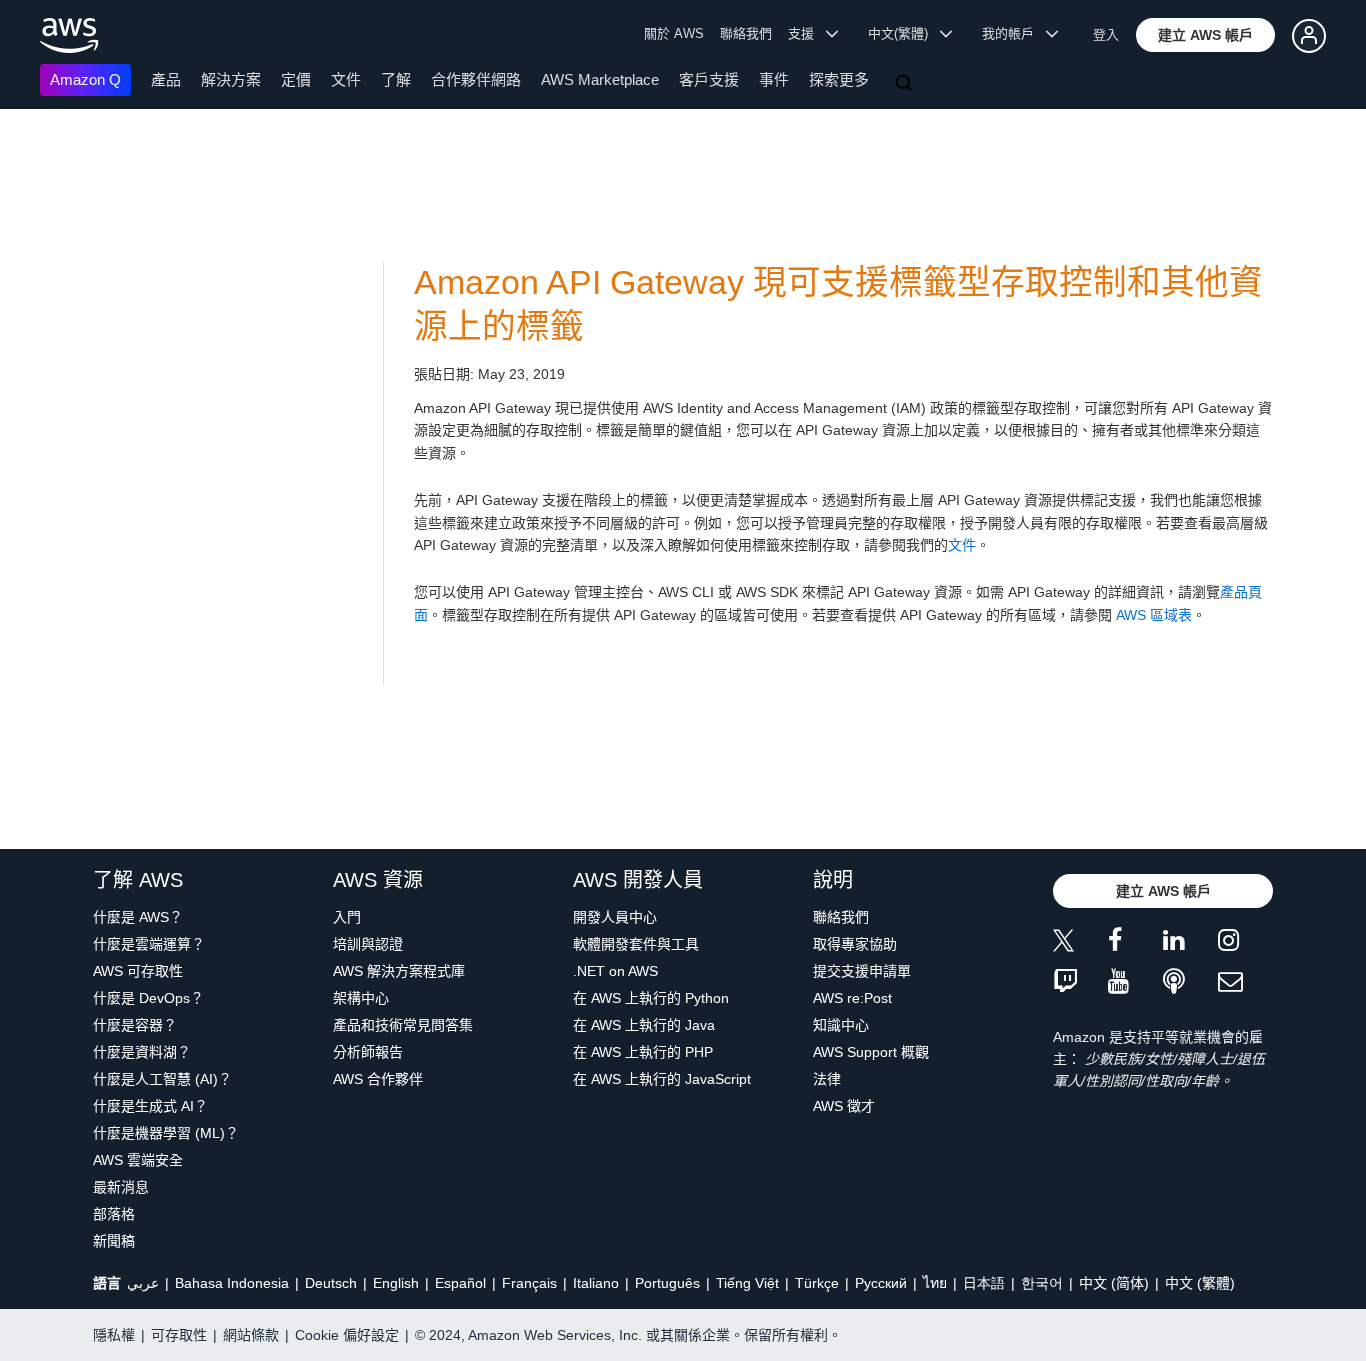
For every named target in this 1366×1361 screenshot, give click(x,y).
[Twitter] (1080, 943)
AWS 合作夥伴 (378, 1079)
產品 (166, 79)
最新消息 (121, 1187)
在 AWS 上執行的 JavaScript (662, 1079)
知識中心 (841, 1025)
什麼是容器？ (135, 1025)
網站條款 (251, 1335)
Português (667, 1283)
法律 (827, 1079)
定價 (296, 79)
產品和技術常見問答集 (403, 1025)
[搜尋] (906, 84)
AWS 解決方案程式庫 (399, 971)
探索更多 (839, 79)
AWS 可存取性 (138, 971)
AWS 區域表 (1154, 615)
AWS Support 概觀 (871, 1052)
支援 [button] (807, 33)
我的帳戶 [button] (1014, 33)
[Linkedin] (1190, 943)
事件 (774, 79)
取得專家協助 (855, 944)
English (396, 1283)
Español (460, 1283)
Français (529, 1283)
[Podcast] (1190, 982)
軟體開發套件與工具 (636, 944)
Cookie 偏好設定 (347, 1335)
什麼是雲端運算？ (149, 944)
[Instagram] (1245, 943)
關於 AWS (674, 33)
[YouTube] (1135, 982)
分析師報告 (368, 1052)
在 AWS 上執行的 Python (651, 998)
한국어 (1042, 1283)
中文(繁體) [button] (904, 33)
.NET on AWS (615, 971)
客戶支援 (709, 79)
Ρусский (881, 1283)
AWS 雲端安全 (138, 1160)
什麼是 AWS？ (138, 917)
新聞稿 (114, 1241)
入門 (347, 917)
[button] (1205, 35)
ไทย (935, 1283)
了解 (396, 79)
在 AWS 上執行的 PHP (643, 1052)
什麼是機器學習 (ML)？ (166, 1133)
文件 (346, 79)
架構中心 (361, 998)
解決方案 (231, 79)
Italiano (596, 1283)
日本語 (984, 1283)
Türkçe (817, 1283)
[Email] (1245, 982)
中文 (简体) (1114, 1283)
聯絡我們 (746, 33)
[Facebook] (1135, 943)
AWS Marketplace (600, 79)
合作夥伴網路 (476, 79)
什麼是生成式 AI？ (150, 1106)
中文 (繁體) (1200, 1283)
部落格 (114, 1214)
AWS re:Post (852, 998)
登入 (1106, 34)
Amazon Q (85, 79)
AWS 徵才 (844, 1106)
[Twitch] (1080, 982)
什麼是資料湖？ (142, 1052)
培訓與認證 (368, 944)
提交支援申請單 (862, 971)
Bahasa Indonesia (232, 1283)
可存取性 (179, 1335)
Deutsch (331, 1283)
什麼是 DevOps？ (148, 998)
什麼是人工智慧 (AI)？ (162, 1079)
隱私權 (114, 1335)
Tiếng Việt (747, 1283)
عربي (143, 1283)
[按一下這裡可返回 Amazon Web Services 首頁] (69, 35)
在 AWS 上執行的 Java (644, 1025)
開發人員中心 (615, 917)
